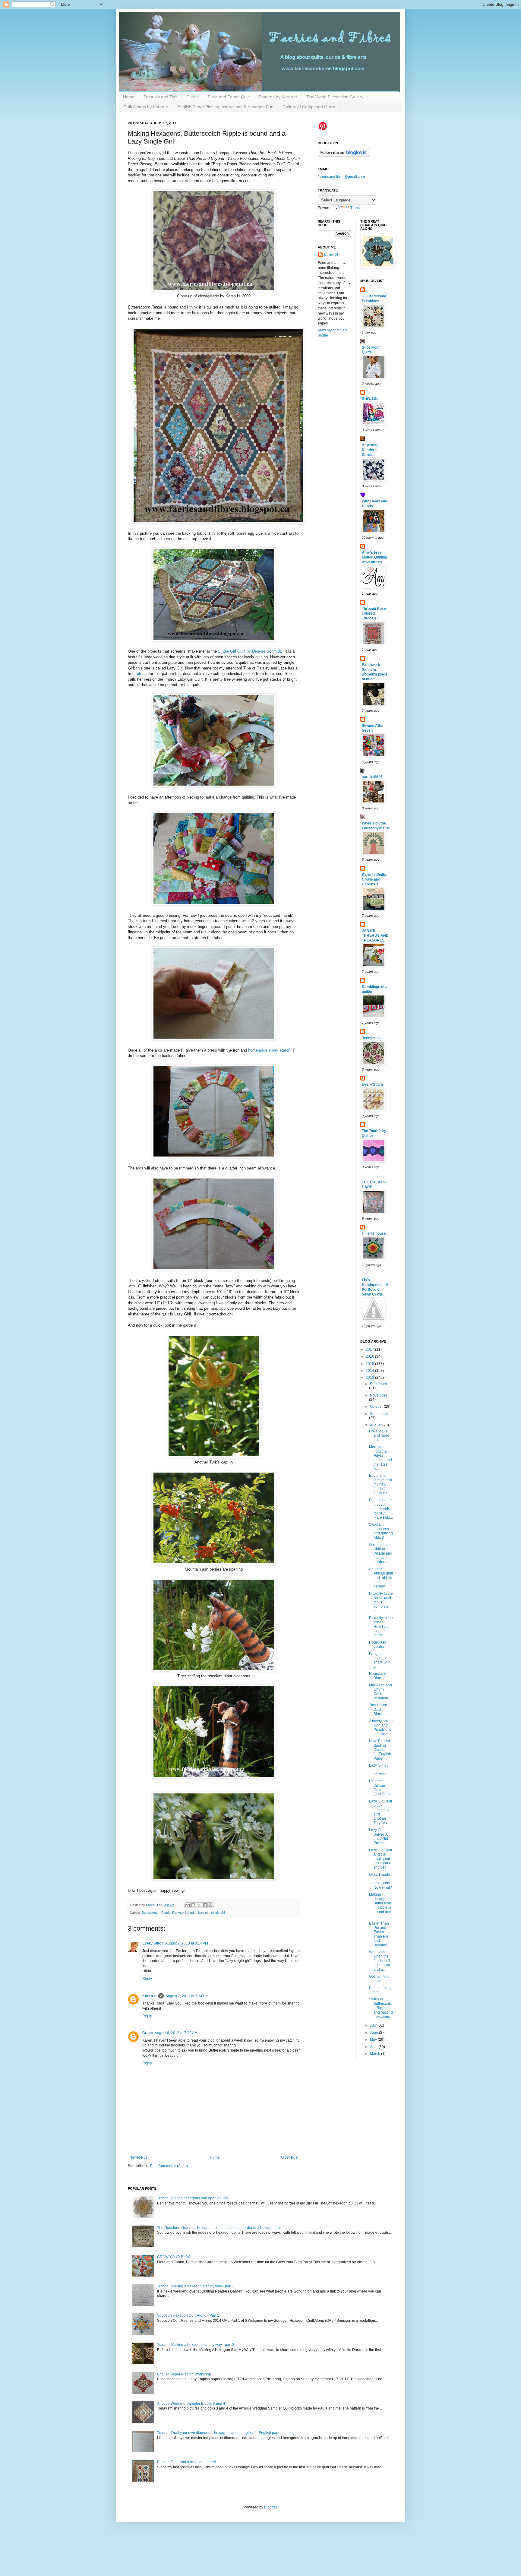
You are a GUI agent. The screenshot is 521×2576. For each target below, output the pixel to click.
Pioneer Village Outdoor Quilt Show (380, 1788)
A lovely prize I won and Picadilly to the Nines (381, 1728)
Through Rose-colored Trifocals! (374, 613)
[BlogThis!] (193, 1905)
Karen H (149, 1996)
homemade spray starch (269, 1050)
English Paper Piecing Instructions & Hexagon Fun (226, 107)
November (379, 1395)
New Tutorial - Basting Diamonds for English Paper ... (380, 1750)
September (379, 1414)
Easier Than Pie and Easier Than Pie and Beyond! (379, 1934)
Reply (147, 1979)
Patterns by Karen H (278, 97)
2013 (370, 1378)
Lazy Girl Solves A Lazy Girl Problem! (379, 1836)
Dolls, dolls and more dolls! (379, 1436)
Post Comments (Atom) (169, 2166)
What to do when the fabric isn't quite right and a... (379, 1961)
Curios (193, 97)
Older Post (290, 2157)
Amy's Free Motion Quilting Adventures (374, 557)
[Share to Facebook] (205, 1905)
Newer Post (139, 2157)
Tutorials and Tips (160, 97)
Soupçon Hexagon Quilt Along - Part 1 (188, 2315)
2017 (370, 1350)
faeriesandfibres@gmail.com (341, 177)
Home (129, 97)
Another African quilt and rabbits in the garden (381, 1578)
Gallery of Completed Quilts (309, 107)
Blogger (270, 2507)
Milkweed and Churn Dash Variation (380, 1692)
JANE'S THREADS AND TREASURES (375, 935)
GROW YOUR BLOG (174, 2257)
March (376, 2054)
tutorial (142, 674)
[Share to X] (199, 1905)
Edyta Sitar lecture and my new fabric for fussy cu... (380, 1484)
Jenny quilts (372, 1038)
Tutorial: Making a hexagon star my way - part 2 (196, 2345)
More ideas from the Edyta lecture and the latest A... (380, 1458)
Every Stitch (153, 1943)
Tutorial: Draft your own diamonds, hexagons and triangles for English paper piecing (226, 2433)
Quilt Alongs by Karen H (146, 107)
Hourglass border (377, 1644)
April (374, 2047)
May (374, 2040)
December (379, 1384)
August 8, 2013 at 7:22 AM (176, 2033)
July (374, 2025)
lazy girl (204, 1913)
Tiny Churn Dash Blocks (378, 1709)
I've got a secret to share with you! (380, 1660)
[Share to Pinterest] (210, 1905)
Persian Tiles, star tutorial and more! (186, 2462)
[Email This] (188, 1905)
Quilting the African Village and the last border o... (381, 1553)
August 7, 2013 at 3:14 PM (187, 1943)
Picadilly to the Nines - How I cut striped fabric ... (381, 1627)
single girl (218, 1913)
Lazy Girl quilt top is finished (380, 1770)
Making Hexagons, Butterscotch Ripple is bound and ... (380, 1905)
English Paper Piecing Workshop (184, 2374)
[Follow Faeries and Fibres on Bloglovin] (344, 156)
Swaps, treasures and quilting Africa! (381, 1531)
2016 (370, 1356)
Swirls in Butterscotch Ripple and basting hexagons (381, 2008)
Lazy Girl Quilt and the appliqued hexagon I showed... (380, 1859)
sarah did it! (372, 777)
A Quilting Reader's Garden (370, 450)
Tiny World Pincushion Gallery (335, 97)
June (374, 2033)
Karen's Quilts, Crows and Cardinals (374, 879)
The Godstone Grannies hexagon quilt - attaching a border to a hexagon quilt (220, 2228)
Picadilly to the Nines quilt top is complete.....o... (381, 1602)
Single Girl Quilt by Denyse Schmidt (249, 651)
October (377, 1407)
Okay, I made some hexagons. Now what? (380, 1881)
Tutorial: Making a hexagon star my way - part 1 (196, 2286)
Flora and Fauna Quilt (229, 97)
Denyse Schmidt (184, 1913)
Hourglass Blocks (377, 1676)
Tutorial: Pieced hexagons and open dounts (193, 2198)
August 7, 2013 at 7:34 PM (187, 1996)
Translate (358, 208)
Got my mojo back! (379, 1979)
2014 (370, 1371)
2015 (370, 1364)
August (376, 1425)
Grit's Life (370, 399)
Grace (148, 2033)
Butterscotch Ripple (156, 1913)
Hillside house (374, 1233)
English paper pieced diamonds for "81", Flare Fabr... (381, 1509)
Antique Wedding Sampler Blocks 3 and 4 (191, 2404)
